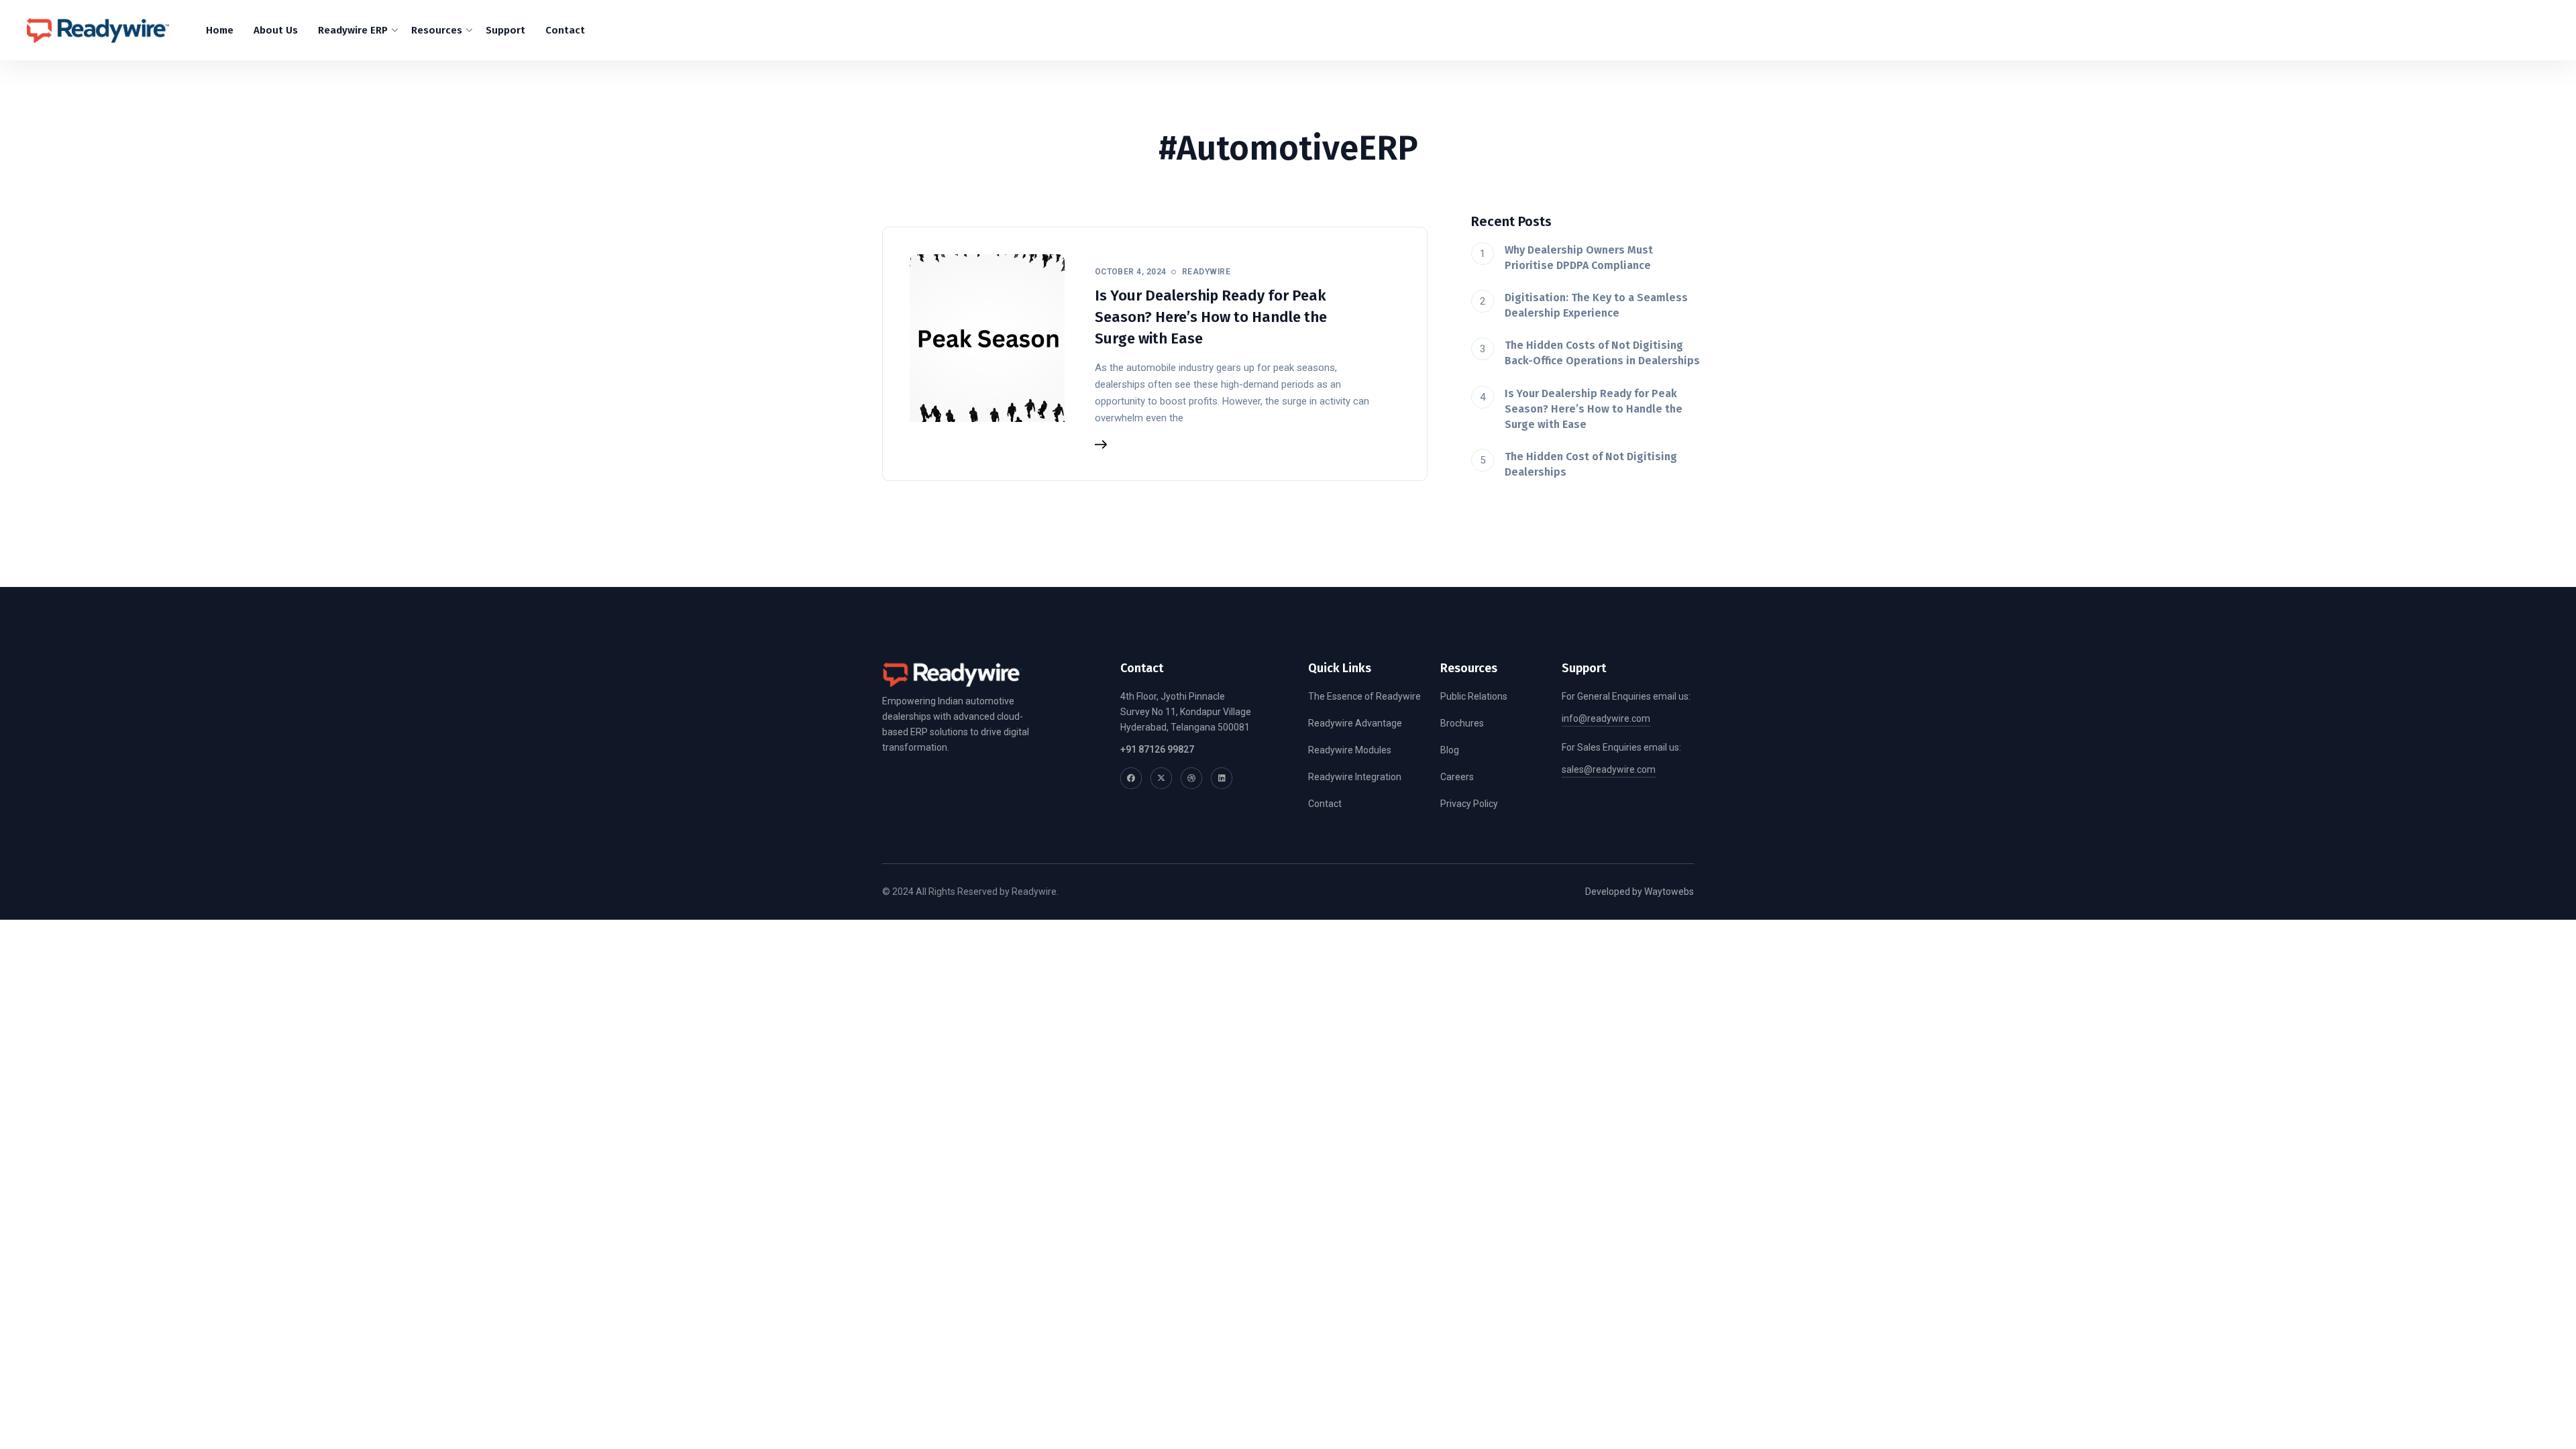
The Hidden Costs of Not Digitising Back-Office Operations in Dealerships (1602, 353)
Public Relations (1474, 696)
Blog (1450, 750)
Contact (1325, 804)
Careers (1457, 777)
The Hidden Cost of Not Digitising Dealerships (1591, 464)
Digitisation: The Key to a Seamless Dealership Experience (1596, 305)
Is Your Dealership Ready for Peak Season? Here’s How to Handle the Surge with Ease (1211, 317)
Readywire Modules (1350, 750)
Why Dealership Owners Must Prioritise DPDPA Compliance (1579, 258)
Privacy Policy (1469, 804)
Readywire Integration (1355, 777)
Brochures (1462, 723)
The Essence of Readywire (1364, 696)
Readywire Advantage (1355, 723)
